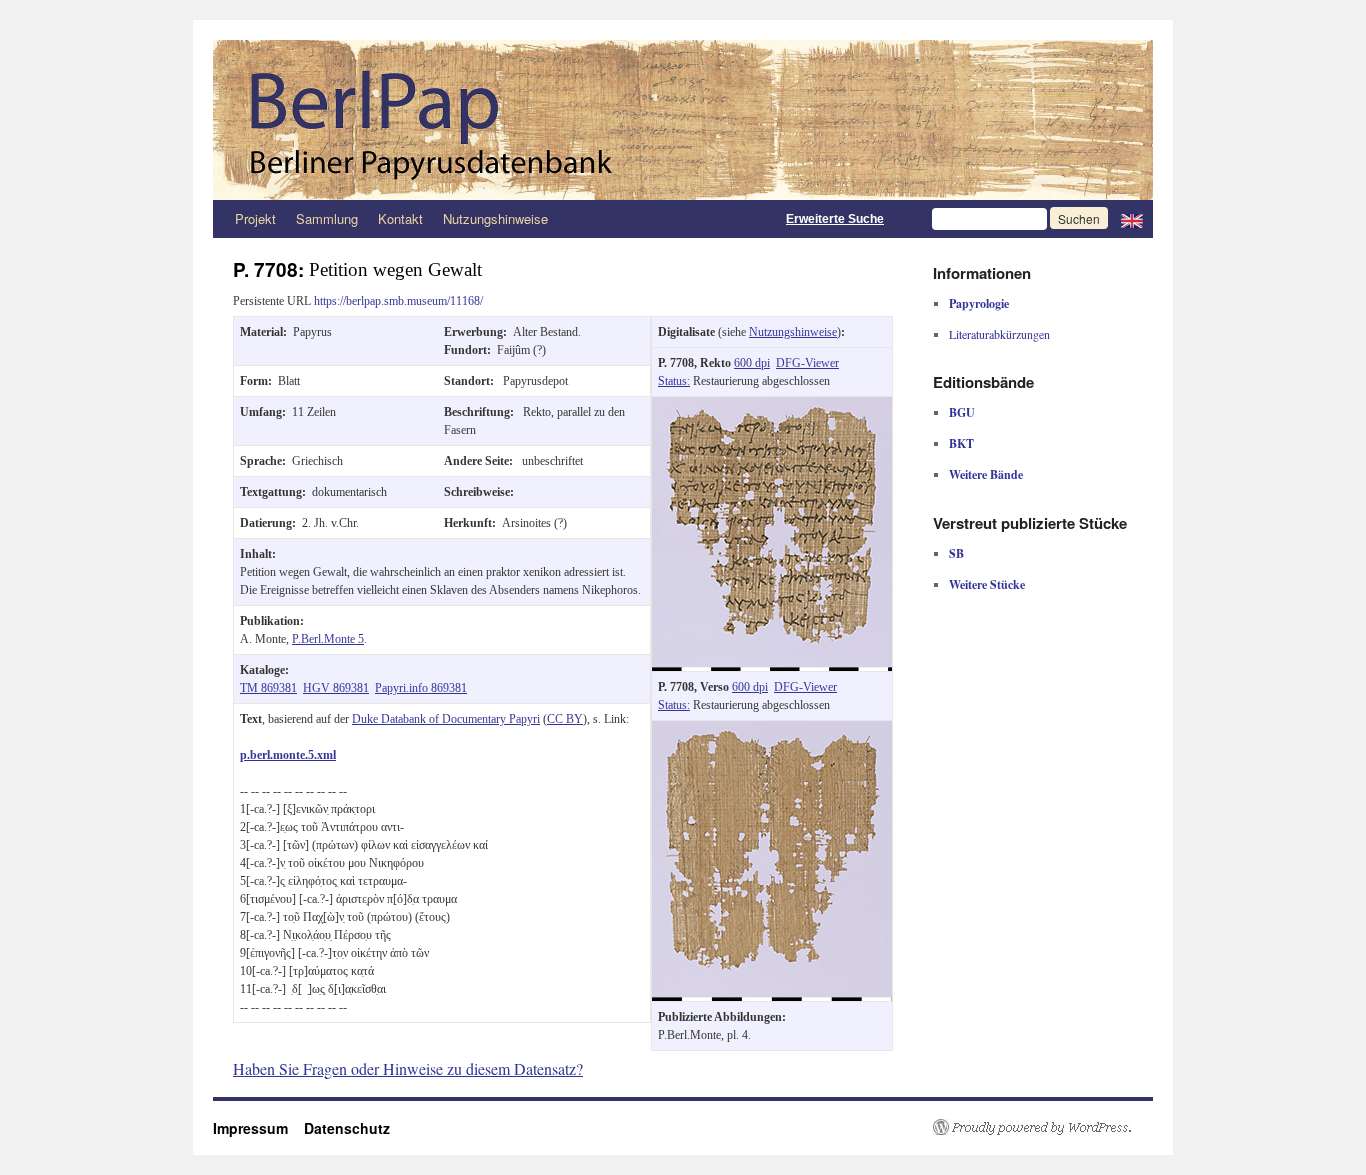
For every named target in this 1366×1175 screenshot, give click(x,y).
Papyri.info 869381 (421, 688)
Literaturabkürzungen (999, 334)
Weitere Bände (986, 474)
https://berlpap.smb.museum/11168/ (398, 301)
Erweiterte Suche (835, 219)
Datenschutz (347, 1128)
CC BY (565, 719)
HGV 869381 (336, 688)
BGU (962, 412)
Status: (674, 381)
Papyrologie (979, 303)
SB (956, 553)
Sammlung (327, 218)
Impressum (258, 1128)
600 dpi (752, 363)
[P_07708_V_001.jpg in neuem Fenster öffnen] (772, 730)
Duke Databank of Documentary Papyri (446, 719)
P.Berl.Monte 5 (328, 639)
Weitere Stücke (987, 584)
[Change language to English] (1132, 219)
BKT (961, 443)
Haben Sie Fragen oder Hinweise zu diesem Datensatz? (408, 1068)
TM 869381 (268, 688)
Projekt (255, 218)
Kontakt (400, 218)
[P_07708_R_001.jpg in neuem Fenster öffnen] (772, 406)
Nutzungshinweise (495, 218)
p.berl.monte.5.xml (288, 755)
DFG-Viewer (807, 363)
